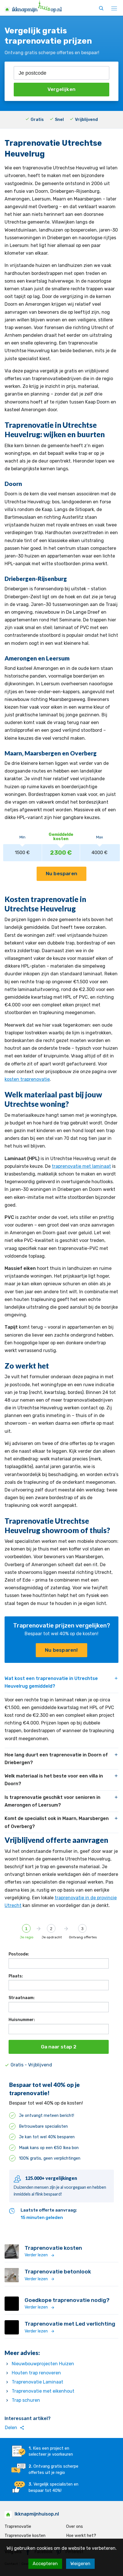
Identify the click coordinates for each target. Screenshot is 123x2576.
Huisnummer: (22, 2020)
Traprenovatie (18, 2527)
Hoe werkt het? (81, 2536)
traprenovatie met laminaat (81, 1166)
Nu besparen (61, 873)
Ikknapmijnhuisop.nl (37, 2514)
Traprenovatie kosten (53, 2248)
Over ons (75, 2527)
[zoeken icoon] (101, 9)
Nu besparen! (61, 1650)
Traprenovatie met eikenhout (43, 2391)
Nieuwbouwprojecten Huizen (43, 2364)
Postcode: (19, 1954)
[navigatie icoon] (114, 9)
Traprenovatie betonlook (58, 2272)
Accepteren (45, 2564)
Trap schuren (26, 2400)
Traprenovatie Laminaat (37, 2382)
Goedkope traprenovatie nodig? (67, 2300)
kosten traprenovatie (27, 1079)
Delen (15, 2428)
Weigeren (80, 2564)
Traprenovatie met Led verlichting (70, 2324)
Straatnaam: (22, 1998)
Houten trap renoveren (36, 2373)
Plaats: (16, 1976)
